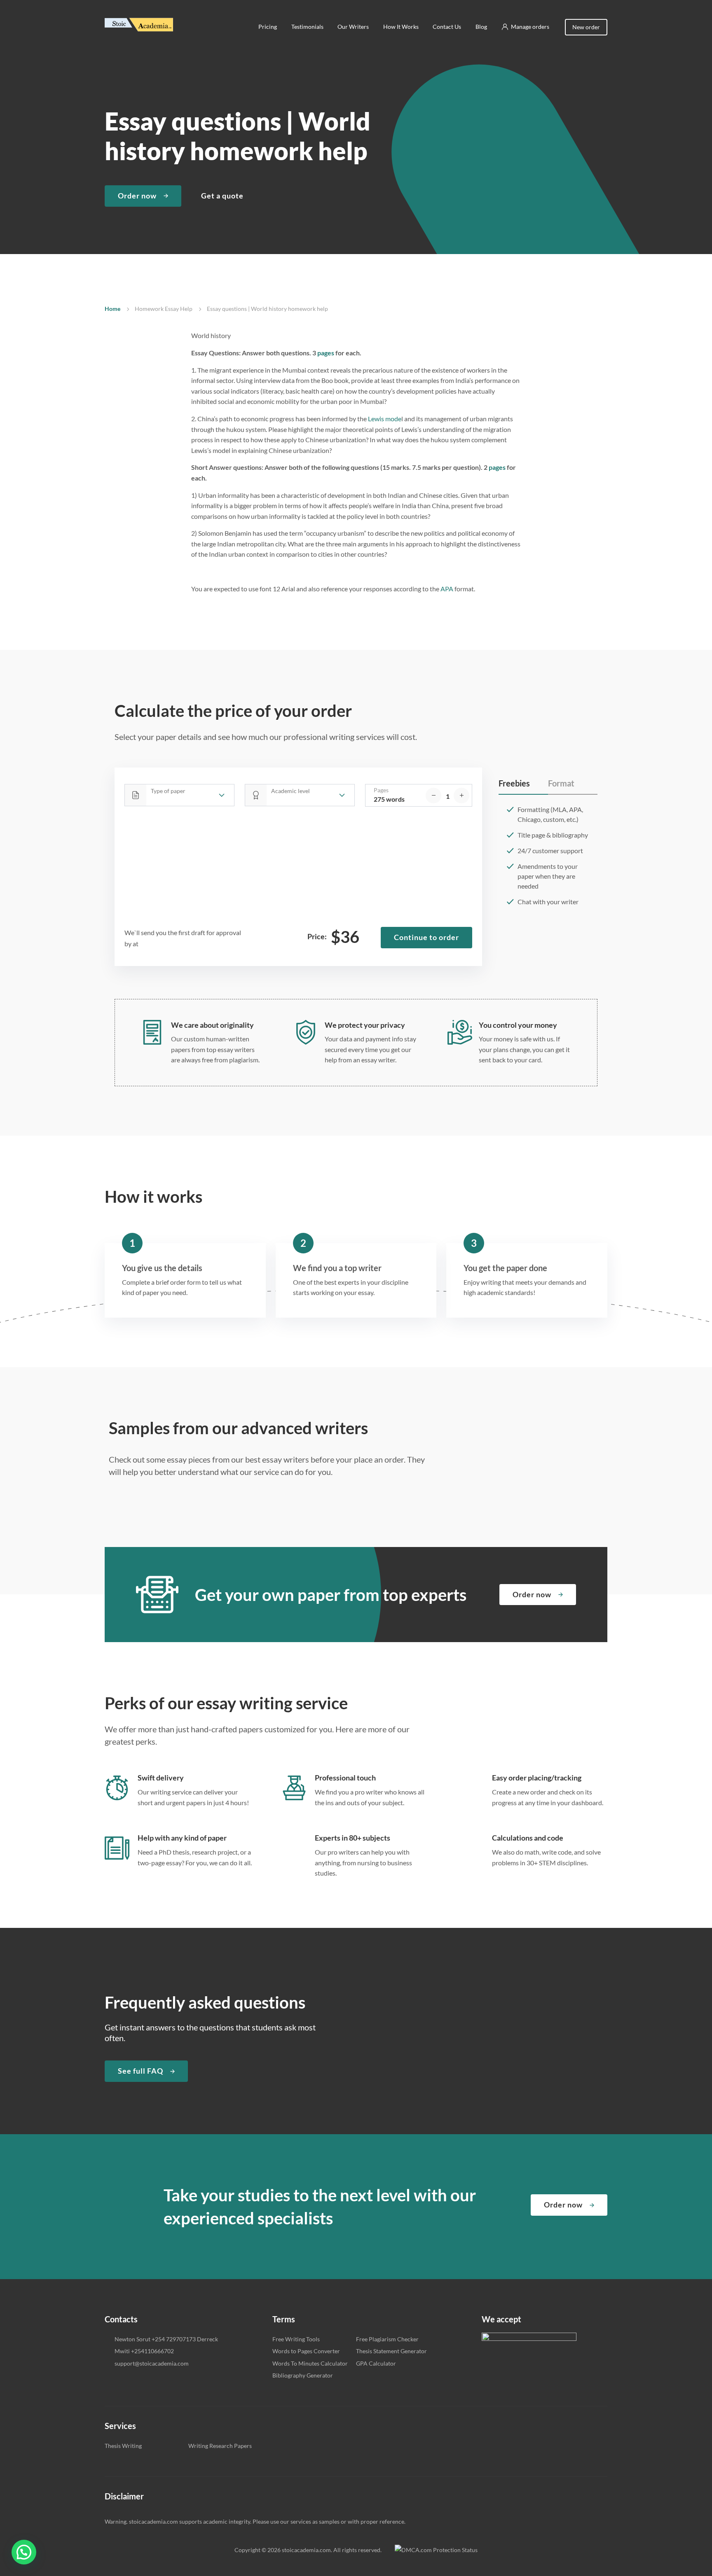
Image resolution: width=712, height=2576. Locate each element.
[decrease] (433, 796)
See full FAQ (141, 2071)
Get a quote (222, 196)
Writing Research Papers (220, 2446)
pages (326, 353)
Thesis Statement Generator (391, 2351)
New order (586, 27)
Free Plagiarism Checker (387, 2339)
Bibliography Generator (303, 2375)
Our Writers (353, 27)
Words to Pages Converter (306, 2351)
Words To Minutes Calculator (310, 2363)
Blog (481, 27)
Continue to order (426, 937)
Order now (137, 196)
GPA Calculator (376, 2363)
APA (447, 589)
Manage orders (530, 27)
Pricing (268, 27)
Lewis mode (385, 419)
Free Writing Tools (296, 2339)
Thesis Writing (123, 2446)
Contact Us (447, 27)
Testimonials (307, 27)
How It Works (401, 27)
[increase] (461, 796)
